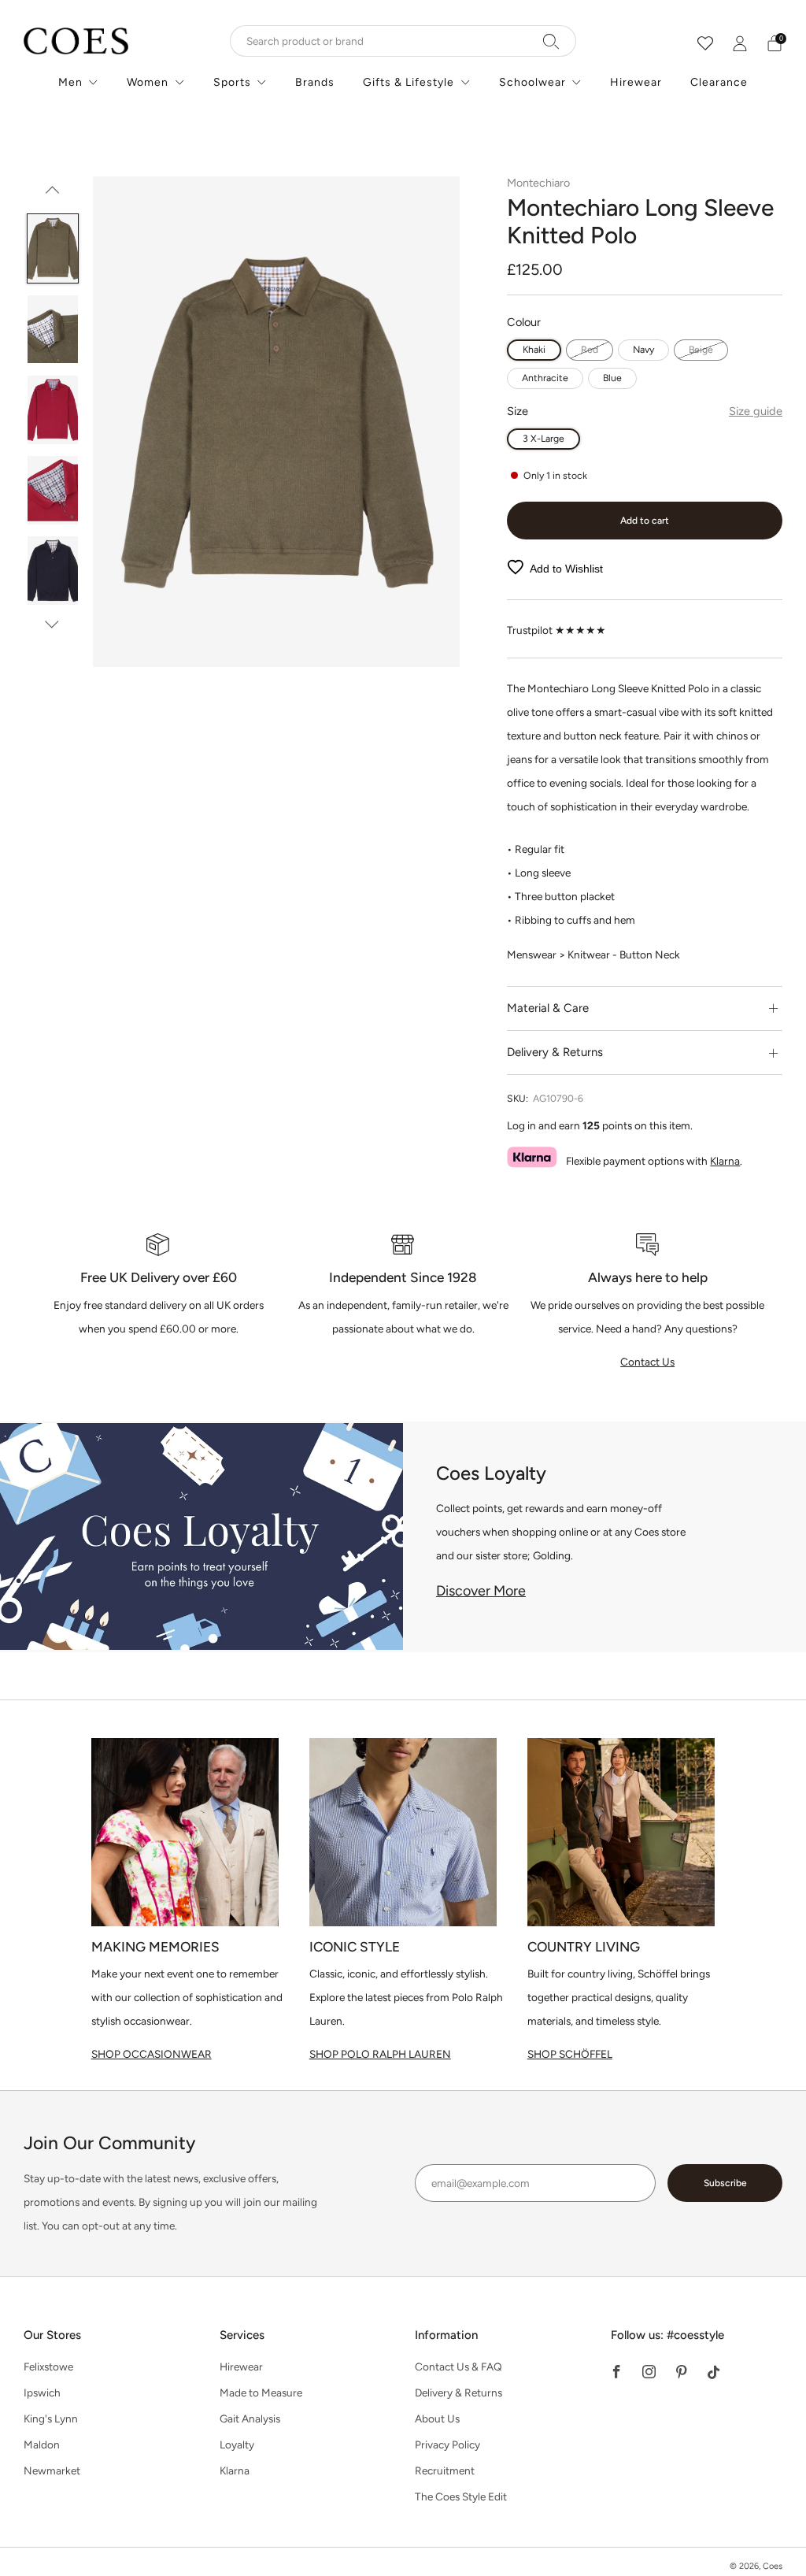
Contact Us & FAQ (458, 2367)
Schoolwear (532, 82)
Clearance (719, 82)
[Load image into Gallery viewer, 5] (53, 571)
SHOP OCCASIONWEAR (152, 2054)
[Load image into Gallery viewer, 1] (53, 248)
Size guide (756, 411)
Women (148, 82)
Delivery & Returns (458, 2393)
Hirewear (636, 82)
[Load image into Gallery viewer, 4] (53, 490)
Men (70, 82)
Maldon (42, 2444)
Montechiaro (538, 183)
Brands (315, 82)
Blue (612, 378)
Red (590, 349)
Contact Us (647, 1362)
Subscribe (725, 2183)
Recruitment (445, 2470)
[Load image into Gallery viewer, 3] (53, 410)
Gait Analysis (250, 2418)
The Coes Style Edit (461, 2496)
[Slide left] (52, 195)
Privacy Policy (447, 2444)
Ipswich (42, 2393)
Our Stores (52, 2335)
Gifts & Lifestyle (409, 82)
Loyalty (237, 2444)
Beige (701, 349)
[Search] (551, 41)
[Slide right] (52, 624)
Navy (643, 349)
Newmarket (52, 2470)
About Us (437, 2418)
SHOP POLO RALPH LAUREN (380, 2054)
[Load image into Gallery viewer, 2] (53, 330)
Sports (232, 82)
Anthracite (545, 378)
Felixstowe (48, 2367)
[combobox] (403, 41)
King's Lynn (51, 2418)
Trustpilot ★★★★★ (556, 630)
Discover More (481, 1591)
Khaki (534, 349)
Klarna (725, 1161)
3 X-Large (543, 438)
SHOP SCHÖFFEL (570, 2054)
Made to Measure (261, 2393)
